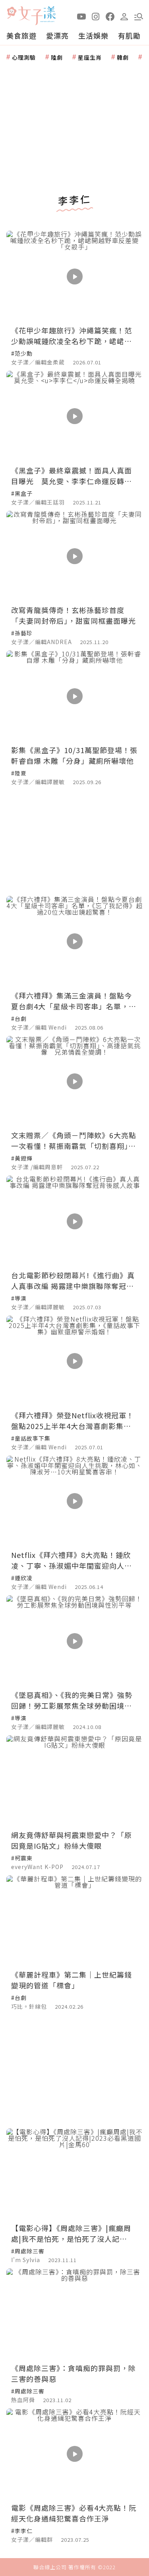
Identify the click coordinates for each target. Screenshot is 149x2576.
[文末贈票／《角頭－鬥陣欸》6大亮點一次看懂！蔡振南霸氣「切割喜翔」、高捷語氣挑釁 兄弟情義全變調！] (74, 1082)
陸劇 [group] (57, 57)
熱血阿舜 (23, 2400)
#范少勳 (22, 353)
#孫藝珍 (22, 633)
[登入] (124, 16)
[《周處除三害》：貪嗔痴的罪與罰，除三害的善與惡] (74, 2314)
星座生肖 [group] (90, 57)
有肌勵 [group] (129, 35)
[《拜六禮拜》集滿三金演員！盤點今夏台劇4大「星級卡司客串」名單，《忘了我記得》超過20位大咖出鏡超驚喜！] (74, 941)
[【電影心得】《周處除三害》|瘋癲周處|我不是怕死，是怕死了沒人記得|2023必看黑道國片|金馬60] (74, 2174)
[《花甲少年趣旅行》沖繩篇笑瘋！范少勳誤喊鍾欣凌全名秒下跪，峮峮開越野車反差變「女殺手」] (74, 276)
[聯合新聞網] (12, 13)
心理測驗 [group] (24, 57)
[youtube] (81, 16)
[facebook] (110, 16)
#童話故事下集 (31, 1438)
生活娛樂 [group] (93, 35)
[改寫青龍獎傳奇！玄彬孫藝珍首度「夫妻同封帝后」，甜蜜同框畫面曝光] (74, 556)
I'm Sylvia (26, 2260)
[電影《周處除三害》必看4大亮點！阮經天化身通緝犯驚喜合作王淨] (74, 2454)
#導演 (19, 1298)
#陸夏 (19, 773)
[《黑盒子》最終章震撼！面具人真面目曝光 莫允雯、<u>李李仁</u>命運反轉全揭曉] (74, 416)
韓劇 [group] (123, 57)
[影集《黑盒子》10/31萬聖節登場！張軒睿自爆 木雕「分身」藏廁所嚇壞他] (74, 696)
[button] (139, 16)
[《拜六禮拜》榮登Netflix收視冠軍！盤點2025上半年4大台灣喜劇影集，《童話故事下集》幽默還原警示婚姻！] (74, 1361)
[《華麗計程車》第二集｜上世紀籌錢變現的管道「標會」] (74, 1921)
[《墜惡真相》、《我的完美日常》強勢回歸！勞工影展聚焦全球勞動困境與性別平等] (74, 1641)
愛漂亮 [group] (57, 35)
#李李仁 (22, 2531)
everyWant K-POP (37, 1867)
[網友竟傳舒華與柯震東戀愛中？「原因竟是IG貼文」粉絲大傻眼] (74, 1781)
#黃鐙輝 (22, 1158)
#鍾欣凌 (22, 1578)
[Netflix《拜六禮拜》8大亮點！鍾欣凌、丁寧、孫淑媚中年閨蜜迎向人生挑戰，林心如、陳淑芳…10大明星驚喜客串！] (74, 1501)
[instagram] (96, 16)
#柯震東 (22, 1858)
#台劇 (19, 1018)
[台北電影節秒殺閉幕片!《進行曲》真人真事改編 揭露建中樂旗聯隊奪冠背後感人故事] (74, 1221)
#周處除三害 (28, 2251)
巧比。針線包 (29, 2006)
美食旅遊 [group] (21, 35)
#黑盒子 (22, 493)
